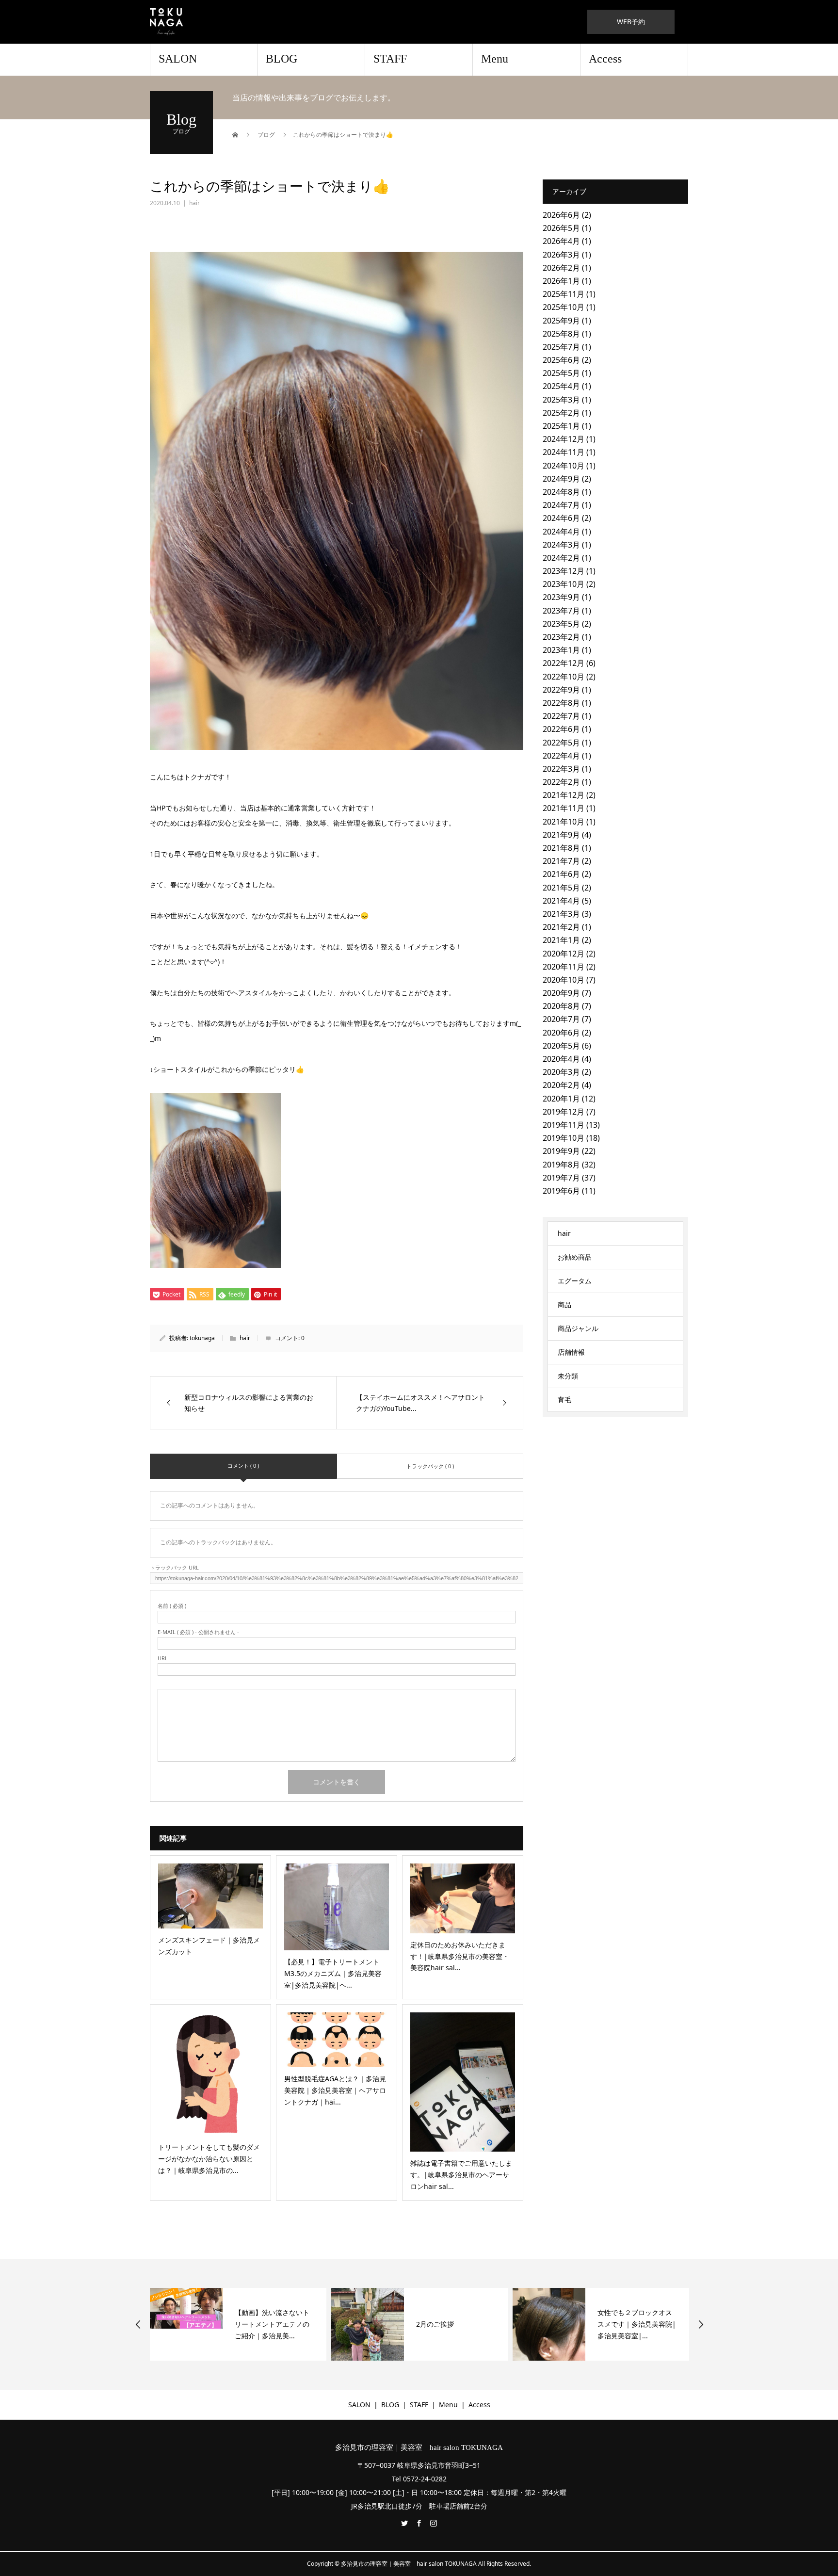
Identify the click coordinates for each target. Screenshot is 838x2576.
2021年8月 (561, 848)
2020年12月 (564, 954)
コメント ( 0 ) (243, 1466)
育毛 (564, 1400)
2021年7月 (561, 861)
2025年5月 (561, 373)
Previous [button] (138, 2324)
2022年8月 (561, 703)
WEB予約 (631, 22)
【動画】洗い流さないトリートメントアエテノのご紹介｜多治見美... (272, 2324)
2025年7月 (561, 347)
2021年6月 (561, 874)
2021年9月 (561, 835)
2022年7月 (561, 716)
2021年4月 (561, 901)
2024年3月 (561, 545)
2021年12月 (564, 795)
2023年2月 (561, 637)
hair (194, 203)
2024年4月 (561, 532)
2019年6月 (561, 1191)
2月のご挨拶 (435, 2324)
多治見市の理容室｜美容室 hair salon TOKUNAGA (419, 2448)
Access (605, 59)
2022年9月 (561, 690)
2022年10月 (564, 677)
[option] (238, 2324)
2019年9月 (561, 1151)
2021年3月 (561, 914)
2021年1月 (561, 940)
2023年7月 (561, 611)
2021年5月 (561, 888)
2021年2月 (561, 927)
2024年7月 (561, 505)
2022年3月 (561, 769)
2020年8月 (561, 1006)
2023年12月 (564, 571)
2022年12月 (564, 663)
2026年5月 (561, 228)
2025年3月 (561, 400)
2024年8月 (561, 492)
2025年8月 (561, 334)
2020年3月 (561, 1072)
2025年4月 (561, 386)
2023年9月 (561, 597)
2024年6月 (561, 518)
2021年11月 (564, 808)
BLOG (282, 59)
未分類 (568, 1376)
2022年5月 (561, 743)
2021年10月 (564, 822)
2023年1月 (561, 650)
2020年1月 (561, 1099)
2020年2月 (561, 1085)
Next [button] (701, 2324)
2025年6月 (561, 360)
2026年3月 (561, 255)
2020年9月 (561, 993)
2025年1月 (561, 426)
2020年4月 (561, 1059)
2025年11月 (564, 294)
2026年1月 (561, 281)
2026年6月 (561, 215)
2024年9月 (561, 479)
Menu (495, 59)
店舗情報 (571, 1352)
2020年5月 (561, 1046)
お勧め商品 (575, 1257)
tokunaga (202, 1338)
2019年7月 (561, 1178)
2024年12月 (564, 439)
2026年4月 (561, 241)
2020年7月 (561, 1019)
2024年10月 (564, 466)
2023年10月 (564, 584)
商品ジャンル (578, 1328)
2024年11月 (564, 452)
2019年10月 (564, 1138)
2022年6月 (561, 729)
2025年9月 (561, 321)
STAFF (390, 59)
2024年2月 (561, 558)
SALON (178, 59)
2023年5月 (561, 624)
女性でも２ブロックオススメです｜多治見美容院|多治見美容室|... (637, 2324)
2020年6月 (561, 1033)
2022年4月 (561, 756)
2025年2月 (561, 413)
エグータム (575, 1281)
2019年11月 (564, 1125)
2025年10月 (564, 307)
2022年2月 (561, 782)
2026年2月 (561, 268)
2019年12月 (564, 1112)
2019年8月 (561, 1165)
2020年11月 (564, 967)
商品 (564, 1304)
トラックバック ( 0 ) (430, 1466)
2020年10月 (564, 980)
